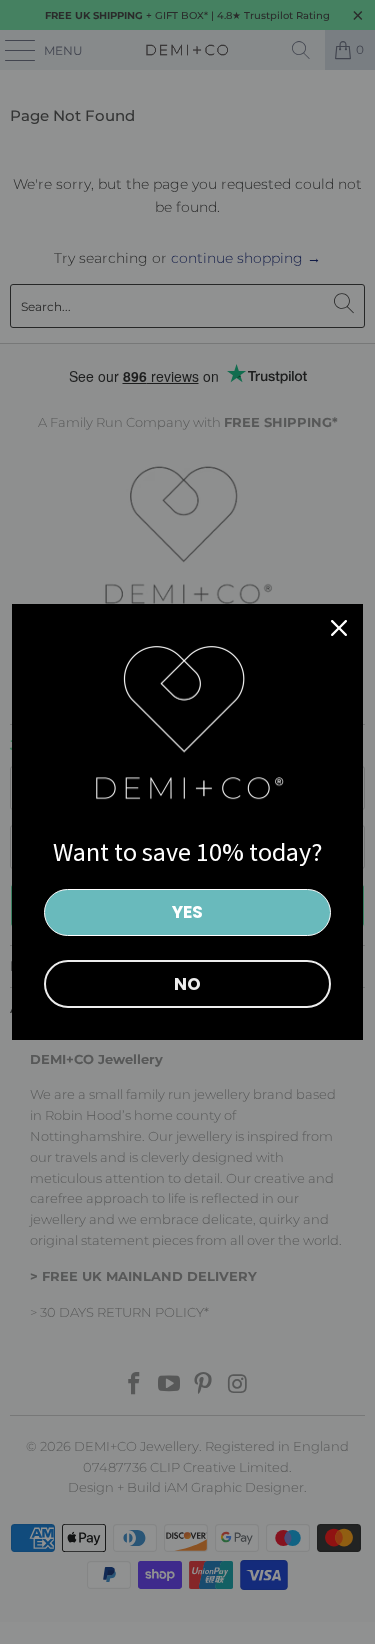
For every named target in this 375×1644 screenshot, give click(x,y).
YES (187, 912)
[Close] (339, 628)
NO (187, 984)
